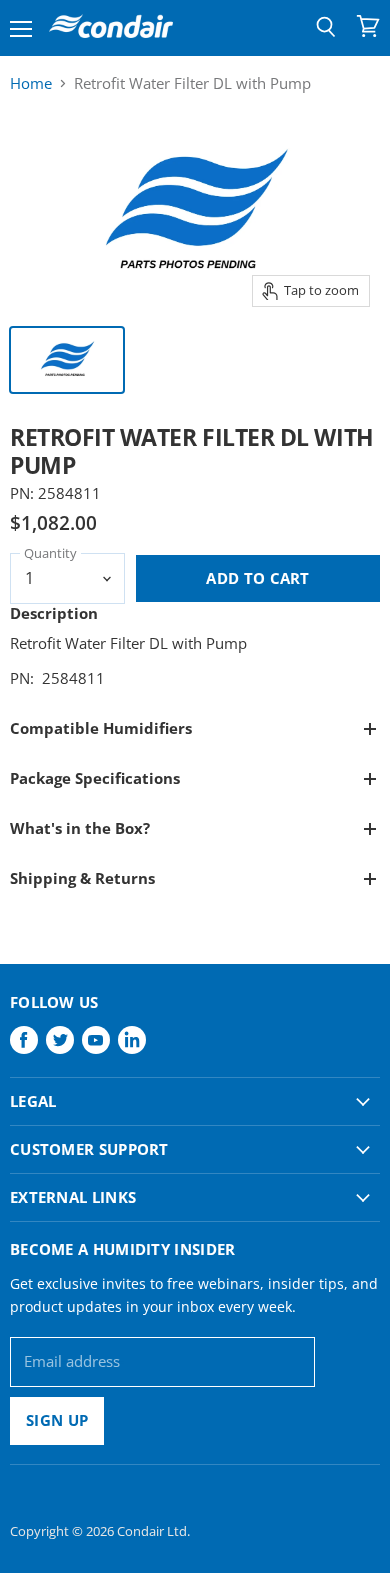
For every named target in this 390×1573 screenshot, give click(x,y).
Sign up (57, 1420)
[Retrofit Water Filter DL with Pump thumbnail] (67, 360)
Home (31, 83)
